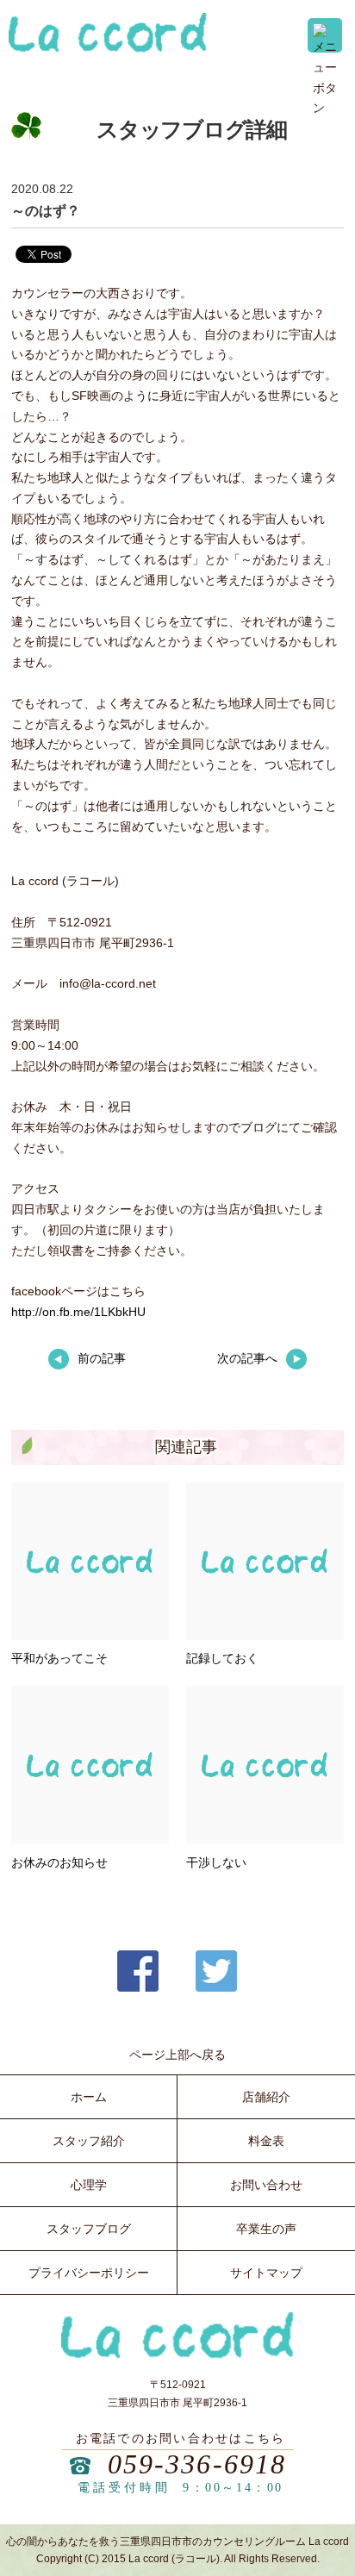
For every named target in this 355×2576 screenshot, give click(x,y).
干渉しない (216, 1862)
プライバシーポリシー (89, 2273)
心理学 (89, 2185)
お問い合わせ (266, 2185)
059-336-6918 (197, 2464)
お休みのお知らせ (59, 1862)
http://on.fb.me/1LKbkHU (78, 1312)
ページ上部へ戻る (177, 2055)
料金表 (266, 2141)
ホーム (89, 2097)
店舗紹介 (266, 2097)
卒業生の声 (266, 2229)
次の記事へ (247, 1358)
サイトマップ (266, 2273)
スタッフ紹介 (89, 2141)
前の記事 (102, 1358)
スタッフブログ (89, 2229)
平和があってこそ (59, 1658)
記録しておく (222, 1658)
